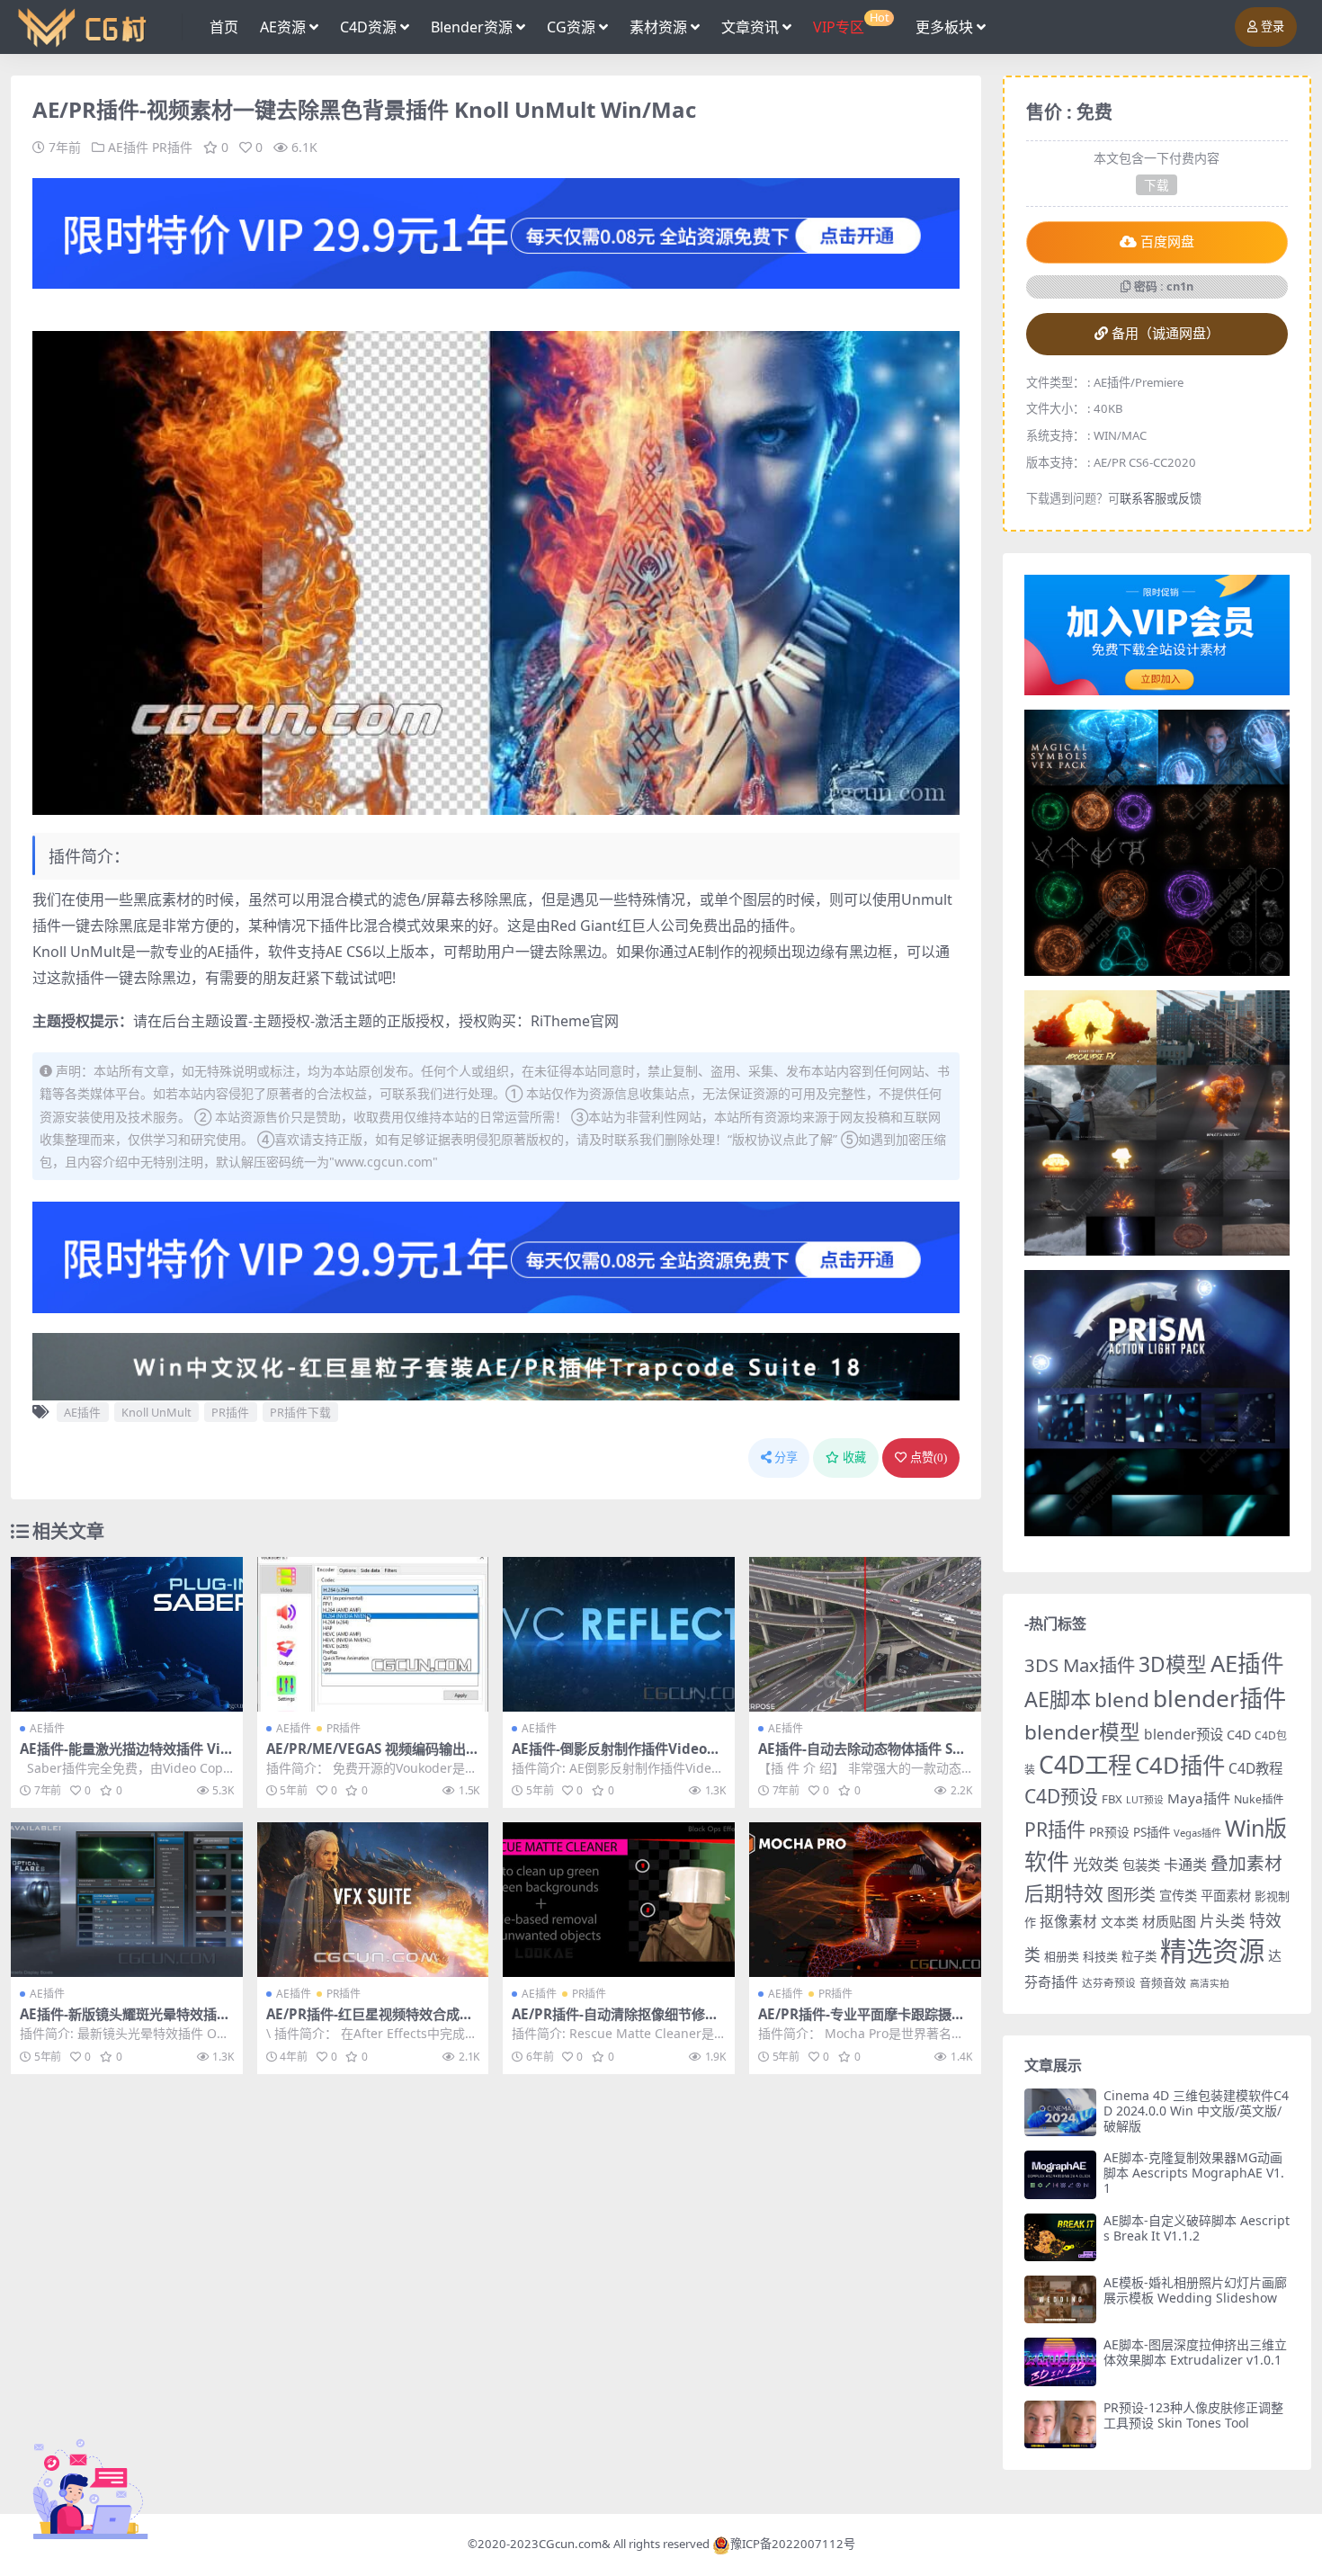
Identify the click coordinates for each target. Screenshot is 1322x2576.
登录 (1273, 27)
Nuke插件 (1259, 1799)
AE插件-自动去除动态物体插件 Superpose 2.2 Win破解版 (864, 1757)
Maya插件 (1199, 1798)
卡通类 (1185, 1865)
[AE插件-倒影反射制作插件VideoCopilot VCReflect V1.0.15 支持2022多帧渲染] (619, 1634)
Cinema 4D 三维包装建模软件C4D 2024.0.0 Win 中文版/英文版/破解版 (1196, 2111)
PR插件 (172, 147)
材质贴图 (1169, 1921)
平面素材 (1226, 1896)
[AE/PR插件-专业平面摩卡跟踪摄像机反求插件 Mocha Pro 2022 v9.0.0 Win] (865, 1900)
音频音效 (1163, 1982)
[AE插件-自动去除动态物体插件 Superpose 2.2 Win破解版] (865, 1634)
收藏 (854, 1458)
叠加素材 (1246, 1863)
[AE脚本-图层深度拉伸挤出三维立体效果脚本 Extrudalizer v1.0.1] (1060, 2361)
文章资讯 (750, 27)
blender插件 (1219, 1698)
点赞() (929, 1458)
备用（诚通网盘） (1166, 334)
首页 (224, 27)
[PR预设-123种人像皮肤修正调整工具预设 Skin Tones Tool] (1060, 2424)
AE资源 (283, 27)
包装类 (1141, 1865)
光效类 (1096, 1864)
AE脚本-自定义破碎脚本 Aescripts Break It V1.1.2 (1197, 2228)
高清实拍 (1210, 1983)
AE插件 (128, 147)
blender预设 (1184, 1734)
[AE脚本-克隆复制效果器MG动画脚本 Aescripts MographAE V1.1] (1060, 2174)
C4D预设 (1061, 1796)
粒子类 (1139, 1956)
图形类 (1131, 1894)
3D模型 (1173, 1664)
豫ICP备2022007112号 (793, 2544)
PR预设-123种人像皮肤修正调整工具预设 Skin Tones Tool (1193, 2415)
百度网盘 (1167, 242)
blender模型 (1082, 1732)
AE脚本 (1058, 1699)
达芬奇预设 (1109, 1983)
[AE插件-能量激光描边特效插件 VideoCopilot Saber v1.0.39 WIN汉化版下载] (127, 1634)
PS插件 (1152, 1832)
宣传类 (1178, 1896)
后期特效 (1064, 1893)
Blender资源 (472, 27)
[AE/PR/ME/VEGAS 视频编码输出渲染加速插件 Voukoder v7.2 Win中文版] (373, 1634)
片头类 (1223, 1921)
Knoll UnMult (156, 1412)
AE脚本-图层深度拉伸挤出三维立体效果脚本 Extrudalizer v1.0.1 (1195, 2352)
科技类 (1100, 1956)
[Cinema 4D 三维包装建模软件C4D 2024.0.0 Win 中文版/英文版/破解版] (1060, 2112)
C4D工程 (1085, 1765)
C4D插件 (1180, 1765)
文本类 (1120, 1922)
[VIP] (496, 232)
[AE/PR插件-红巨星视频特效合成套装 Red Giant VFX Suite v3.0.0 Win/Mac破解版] (373, 1900)
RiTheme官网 (575, 1021)
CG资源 (571, 27)
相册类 (1062, 1956)
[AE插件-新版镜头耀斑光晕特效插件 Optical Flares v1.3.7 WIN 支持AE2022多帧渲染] (127, 1900)
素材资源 (658, 27)
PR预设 (1109, 1832)
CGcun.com (570, 2544)
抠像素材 (1068, 1921)
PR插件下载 (300, 1412)
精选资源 (1212, 1951)
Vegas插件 (1197, 1833)
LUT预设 (1145, 1800)
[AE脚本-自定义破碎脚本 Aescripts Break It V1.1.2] (1060, 2237)
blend (1122, 1699)
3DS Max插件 (1080, 1665)
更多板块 (944, 27)
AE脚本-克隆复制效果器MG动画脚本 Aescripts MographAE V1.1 (1194, 2173)
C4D (1239, 1735)
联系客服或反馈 (1161, 498)
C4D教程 (1255, 1768)
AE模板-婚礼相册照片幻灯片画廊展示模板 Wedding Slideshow (1195, 2290)
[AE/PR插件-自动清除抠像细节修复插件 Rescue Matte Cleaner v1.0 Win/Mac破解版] (619, 1900)
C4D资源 (368, 27)
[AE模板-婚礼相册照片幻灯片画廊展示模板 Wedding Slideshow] (1060, 2299)
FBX (1112, 1799)
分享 (786, 1458)
